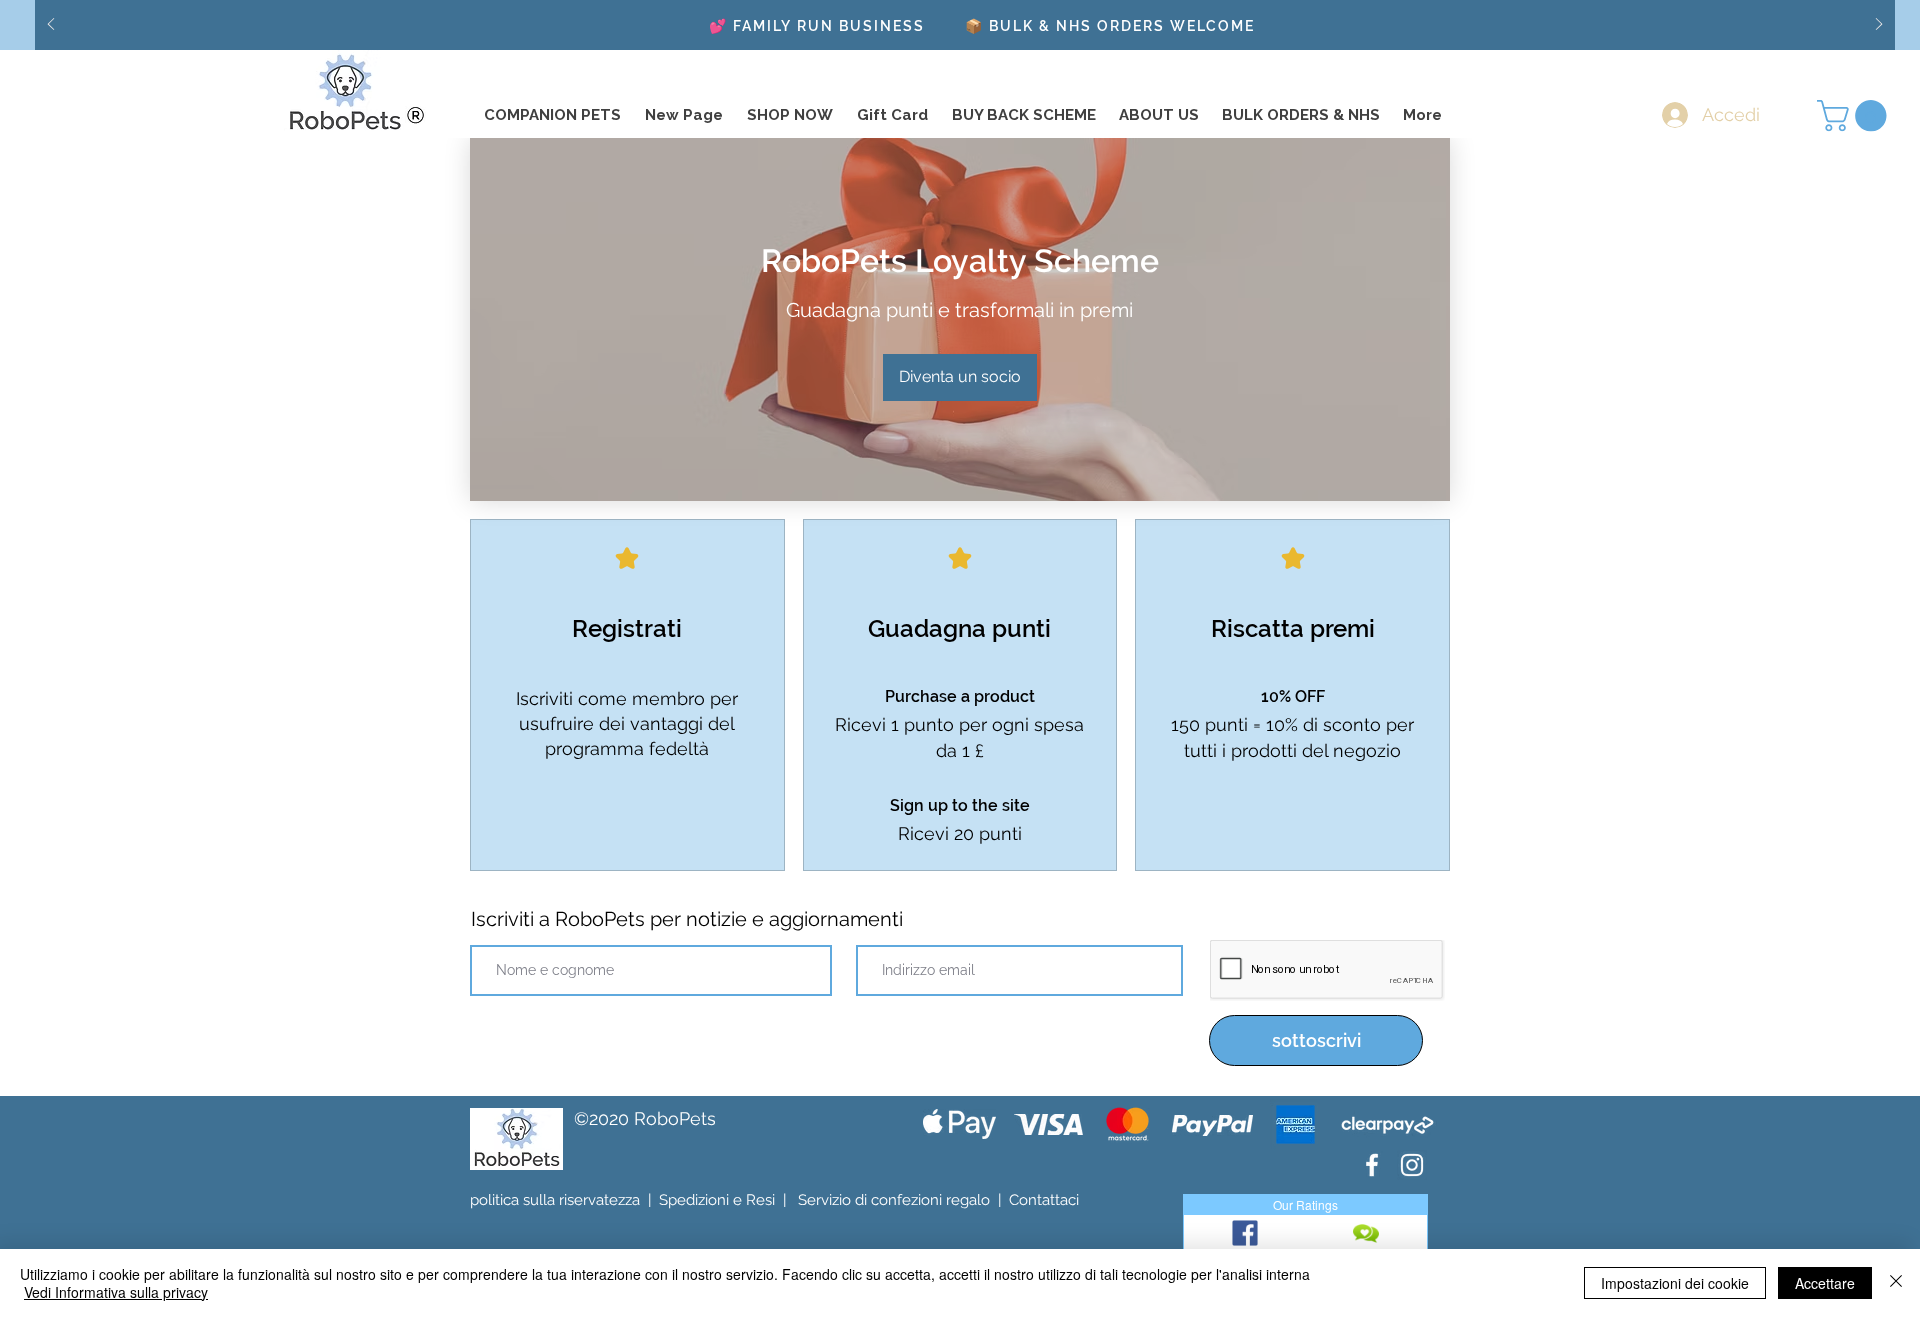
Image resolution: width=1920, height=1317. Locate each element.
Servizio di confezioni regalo (894, 1200)
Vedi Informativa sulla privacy (116, 1292)
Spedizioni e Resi (717, 1200)
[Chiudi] (1896, 1283)
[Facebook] (1372, 1165)
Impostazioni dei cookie (1675, 1283)
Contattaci (1044, 1200)
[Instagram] (1412, 1165)
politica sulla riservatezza (555, 1200)
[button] (1855, 115)
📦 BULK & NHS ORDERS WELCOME (1110, 26)
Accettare (1825, 1283)
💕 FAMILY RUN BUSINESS (817, 26)
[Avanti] (1879, 25)
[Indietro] (51, 25)
